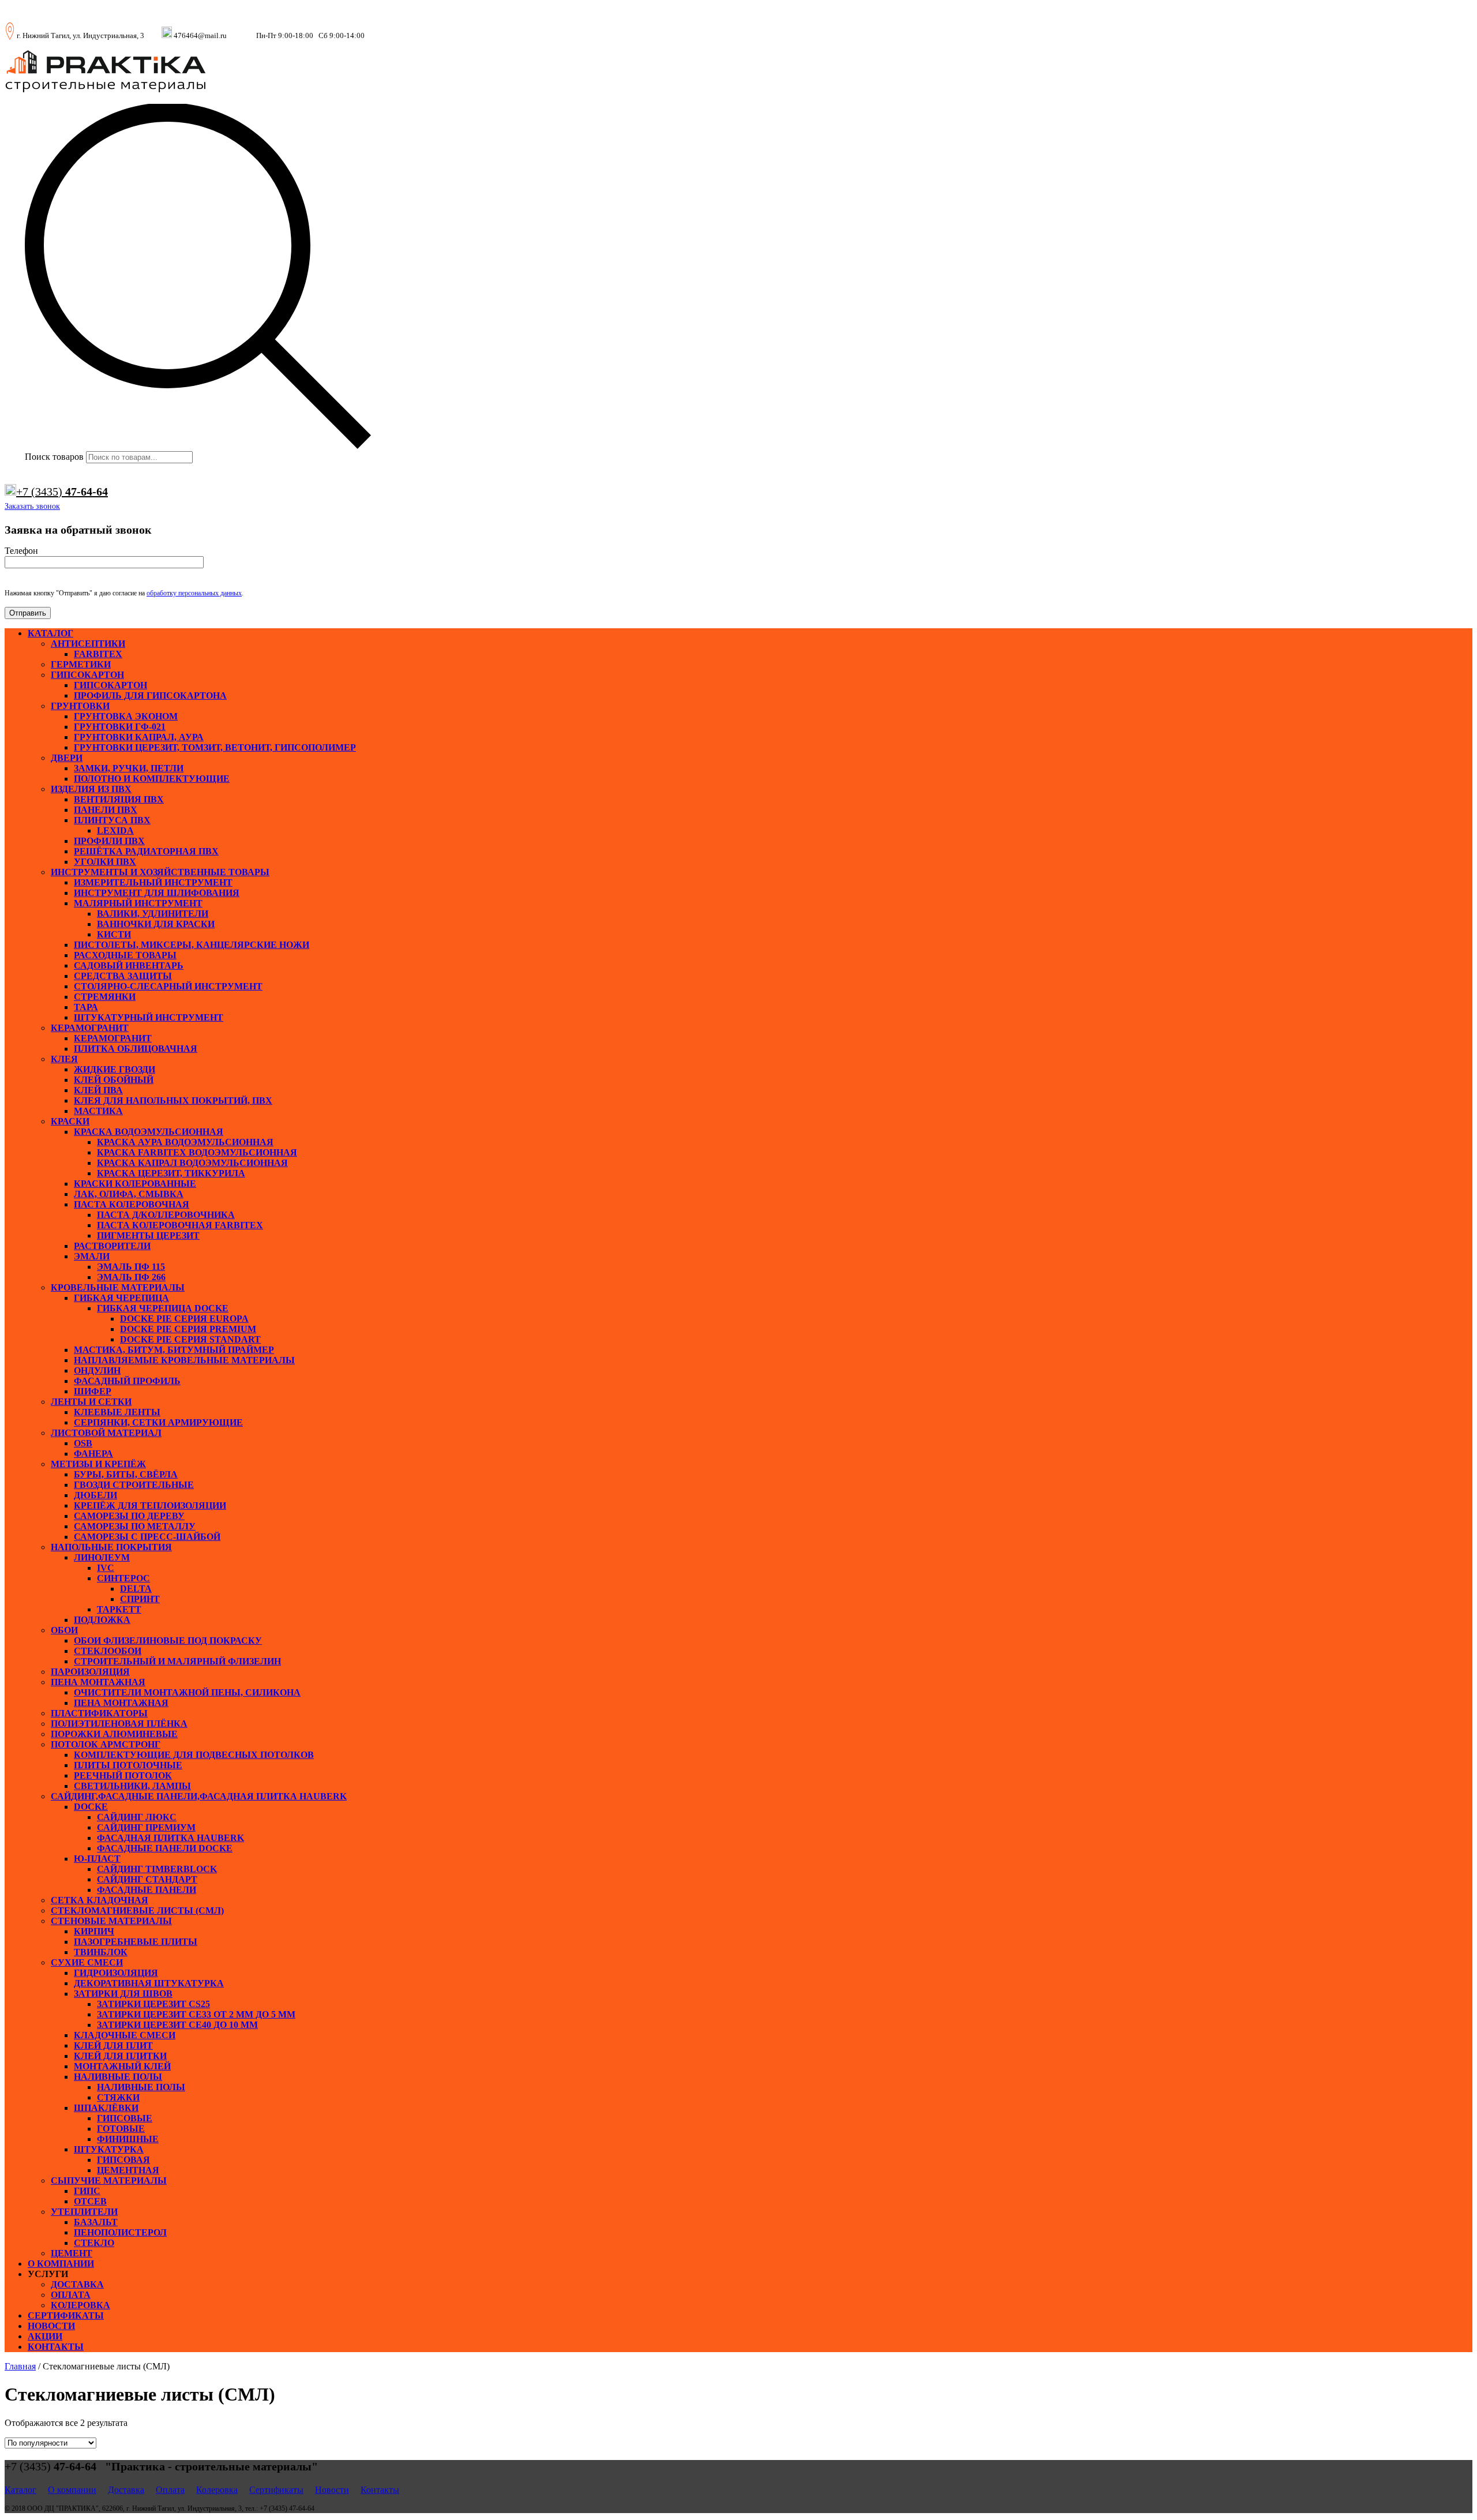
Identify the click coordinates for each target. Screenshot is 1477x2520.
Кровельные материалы (118, 1287)
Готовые (121, 2129)
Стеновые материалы (111, 1921)
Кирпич (94, 1931)
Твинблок (101, 1952)
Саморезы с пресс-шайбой (147, 1537)
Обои (64, 1630)
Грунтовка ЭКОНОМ (126, 716)
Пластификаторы (99, 1713)
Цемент (72, 2253)
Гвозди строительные (134, 1485)
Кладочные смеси (125, 2035)
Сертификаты (66, 2315)
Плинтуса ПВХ (112, 820)
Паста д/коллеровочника (166, 1215)
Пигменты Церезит (148, 1235)
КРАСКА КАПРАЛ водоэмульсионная (192, 1163)
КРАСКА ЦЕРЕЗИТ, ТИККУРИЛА (171, 1173)
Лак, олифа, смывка (129, 1194)
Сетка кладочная (100, 1900)
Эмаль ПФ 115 (131, 1267)
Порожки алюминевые (114, 1734)
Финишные (128, 2139)
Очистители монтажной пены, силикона (187, 1692)
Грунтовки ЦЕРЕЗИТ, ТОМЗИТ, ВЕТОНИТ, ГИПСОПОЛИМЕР (215, 747)
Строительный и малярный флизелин (177, 1661)
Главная (20, 2366)
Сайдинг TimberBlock (157, 1869)
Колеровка (80, 2305)
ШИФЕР (93, 1391)
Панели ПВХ (106, 810)
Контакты (56, 2347)
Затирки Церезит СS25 (153, 2004)
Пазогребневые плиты (136, 1942)
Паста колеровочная (132, 1204)
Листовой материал (106, 1433)
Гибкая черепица (121, 1298)
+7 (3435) (62, 492)
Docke (91, 1807)
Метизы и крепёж (98, 1464)
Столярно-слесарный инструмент (168, 986)
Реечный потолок (123, 1775)
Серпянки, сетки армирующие (158, 1422)
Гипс (87, 2191)
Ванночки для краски (156, 924)
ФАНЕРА (93, 1454)
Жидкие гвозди (115, 1069)
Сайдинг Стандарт (147, 1879)
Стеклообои (108, 1651)
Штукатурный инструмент (149, 1017)
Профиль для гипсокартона (150, 695)
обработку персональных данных (194, 593)
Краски (70, 1121)
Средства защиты (123, 976)
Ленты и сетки (91, 1402)
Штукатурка (109, 2149)
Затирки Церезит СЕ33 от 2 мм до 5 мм (196, 2014)
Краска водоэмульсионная (149, 1132)
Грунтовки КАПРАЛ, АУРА (139, 737)
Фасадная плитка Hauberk (170, 1838)
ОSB (83, 1443)
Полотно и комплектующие (152, 779)
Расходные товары (125, 955)
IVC (106, 1568)
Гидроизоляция (116, 1973)
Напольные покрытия (111, 1547)
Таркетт (119, 1609)
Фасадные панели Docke (165, 1848)
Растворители (112, 1246)
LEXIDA (115, 830)
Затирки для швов (123, 1994)
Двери (67, 758)
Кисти (114, 934)
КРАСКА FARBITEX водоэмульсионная (197, 1152)
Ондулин (97, 1370)
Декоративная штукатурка (149, 1983)
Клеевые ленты (117, 1412)
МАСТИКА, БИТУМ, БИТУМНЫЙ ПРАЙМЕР (174, 1350)
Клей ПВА (98, 1090)
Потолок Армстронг (106, 1744)
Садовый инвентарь (129, 965)
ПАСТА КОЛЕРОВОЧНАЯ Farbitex (180, 1225)
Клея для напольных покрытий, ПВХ (173, 1100)
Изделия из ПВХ (91, 789)
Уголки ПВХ (105, 862)
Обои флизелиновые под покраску (168, 1640)
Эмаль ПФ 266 (131, 1277)
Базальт (96, 2222)
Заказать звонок (32, 506)
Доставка (77, 2284)
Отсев (90, 2201)
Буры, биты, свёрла (126, 1474)
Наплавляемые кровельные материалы (184, 1360)
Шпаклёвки (106, 2108)
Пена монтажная (98, 1682)
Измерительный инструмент (153, 882)
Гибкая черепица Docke (163, 1308)
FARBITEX (98, 654)
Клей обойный (114, 1080)
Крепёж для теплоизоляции (150, 1505)
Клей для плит (113, 2045)
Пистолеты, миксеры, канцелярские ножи (192, 945)
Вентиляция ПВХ (119, 799)
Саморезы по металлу (135, 1526)
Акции (45, 2336)
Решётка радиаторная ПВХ (146, 851)
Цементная (128, 2170)
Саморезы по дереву (129, 1516)
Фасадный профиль (127, 1381)
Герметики (81, 664)
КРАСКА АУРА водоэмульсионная (185, 1142)
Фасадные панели (147, 1890)
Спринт (140, 1599)
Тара (86, 1007)
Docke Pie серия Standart (190, 1339)
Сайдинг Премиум (146, 1827)
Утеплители (84, 2212)
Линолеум (102, 1557)
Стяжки (118, 2097)
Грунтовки (80, 706)
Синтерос (123, 1578)
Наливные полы (118, 2077)
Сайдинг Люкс (137, 1817)
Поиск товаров (54, 457)
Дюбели (95, 1495)
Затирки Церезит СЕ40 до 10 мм (177, 2025)
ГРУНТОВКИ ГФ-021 (120, 727)
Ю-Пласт (97, 1859)
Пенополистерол (120, 2232)
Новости (51, 2326)
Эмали (92, 1256)
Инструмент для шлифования (157, 893)
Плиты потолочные (128, 1765)
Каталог (50, 633)
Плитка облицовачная (136, 1049)
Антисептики (88, 644)
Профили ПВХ (109, 841)
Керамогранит (90, 1028)
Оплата (71, 2295)
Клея (64, 1059)
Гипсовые (125, 2118)
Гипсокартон (87, 675)
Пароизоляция (90, 1672)
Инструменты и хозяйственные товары (160, 872)
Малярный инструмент (138, 903)
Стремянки (105, 997)
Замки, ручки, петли (129, 768)
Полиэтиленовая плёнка (119, 1724)
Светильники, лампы (132, 1786)
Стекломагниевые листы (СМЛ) (137, 1910)
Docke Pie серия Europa (184, 1319)
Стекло (94, 2243)
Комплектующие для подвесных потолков (194, 1755)
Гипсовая (123, 2160)
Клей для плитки (120, 2056)
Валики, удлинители (153, 914)
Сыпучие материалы (109, 2180)
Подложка (102, 1620)
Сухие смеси (87, 1962)
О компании (61, 2264)
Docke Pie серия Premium (188, 1329)
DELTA (136, 1589)
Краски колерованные (135, 1184)
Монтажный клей (122, 2066)
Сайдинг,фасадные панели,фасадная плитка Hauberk (199, 1796)
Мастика (98, 1111)
